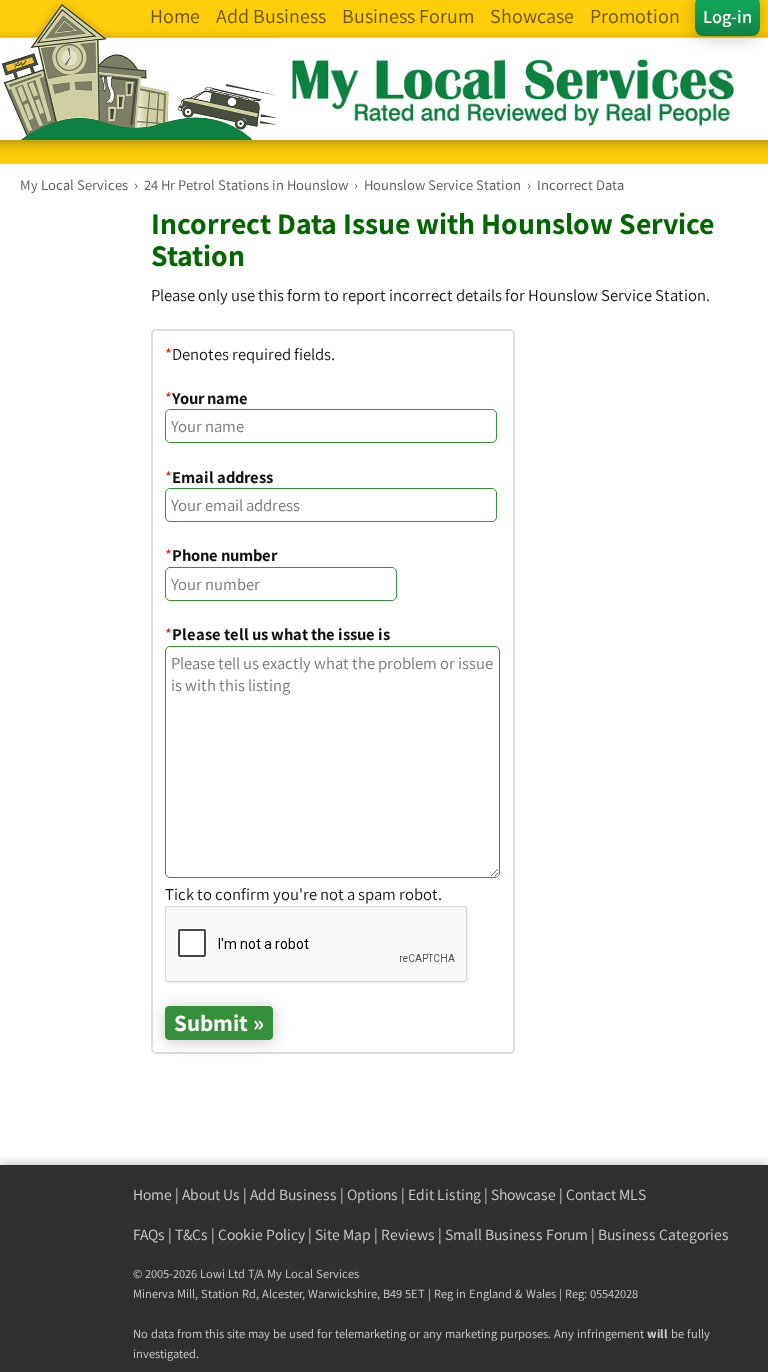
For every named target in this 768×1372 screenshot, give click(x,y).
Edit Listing (444, 1194)
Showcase (523, 1194)
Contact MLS (606, 1194)
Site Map (343, 1234)
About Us (211, 1194)
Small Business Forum (516, 1234)
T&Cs (191, 1234)
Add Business (293, 1194)
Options (372, 1194)
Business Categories (663, 1234)
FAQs (149, 1234)
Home (152, 1194)
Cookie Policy (261, 1234)
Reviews (408, 1234)
